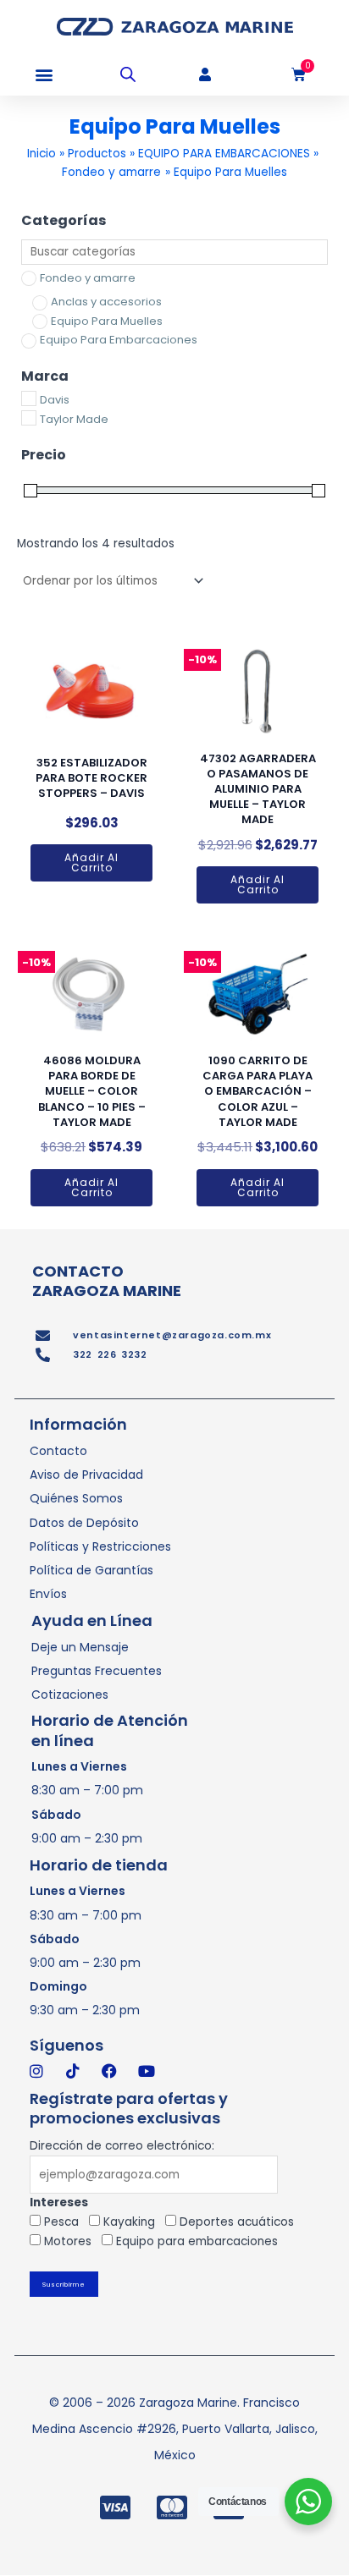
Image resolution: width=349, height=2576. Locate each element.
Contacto (58, 1451)
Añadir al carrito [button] (91, 862)
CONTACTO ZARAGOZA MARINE (107, 1281)
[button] (44, 75)
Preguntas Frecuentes (97, 1671)
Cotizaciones (70, 1694)
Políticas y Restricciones (100, 1546)
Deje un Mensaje (80, 1647)
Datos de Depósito (84, 1523)
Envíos (48, 1594)
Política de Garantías (91, 1570)
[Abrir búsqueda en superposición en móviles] (128, 74)
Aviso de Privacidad (86, 1475)
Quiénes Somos (76, 1498)
